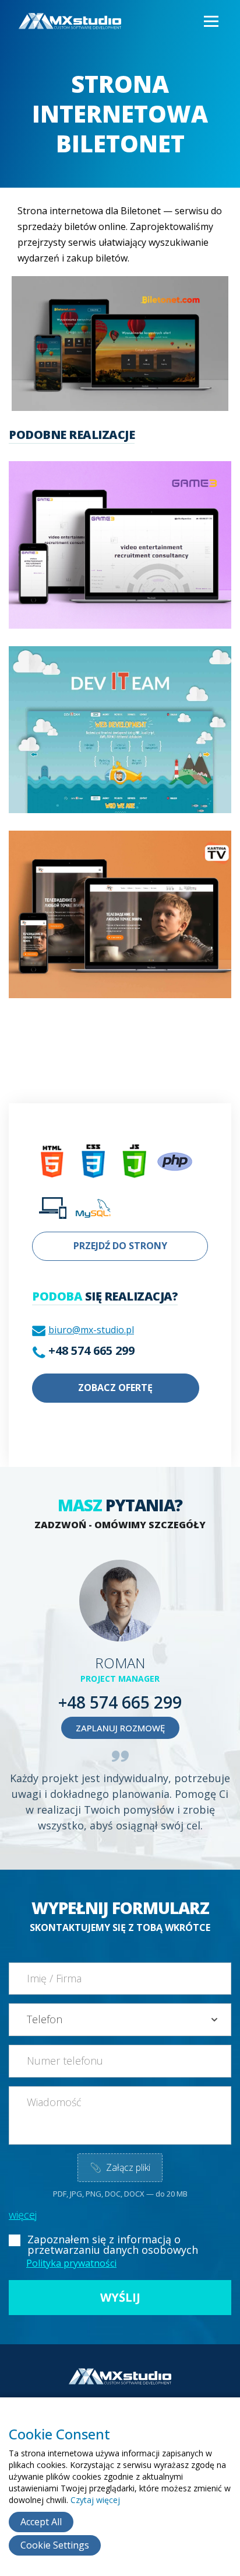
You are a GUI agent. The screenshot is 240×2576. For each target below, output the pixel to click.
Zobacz (117, 561)
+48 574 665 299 (91, 1350)
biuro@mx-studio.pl (91, 1330)
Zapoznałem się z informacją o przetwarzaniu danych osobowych (113, 2244)
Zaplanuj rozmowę (120, 1728)
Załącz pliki (120, 2167)
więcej (23, 2215)
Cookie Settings (55, 2545)
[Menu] (210, 22)
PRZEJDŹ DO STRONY (120, 1246)
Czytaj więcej (95, 2500)
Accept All (41, 2522)
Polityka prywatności (71, 2263)
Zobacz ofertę (115, 1388)
